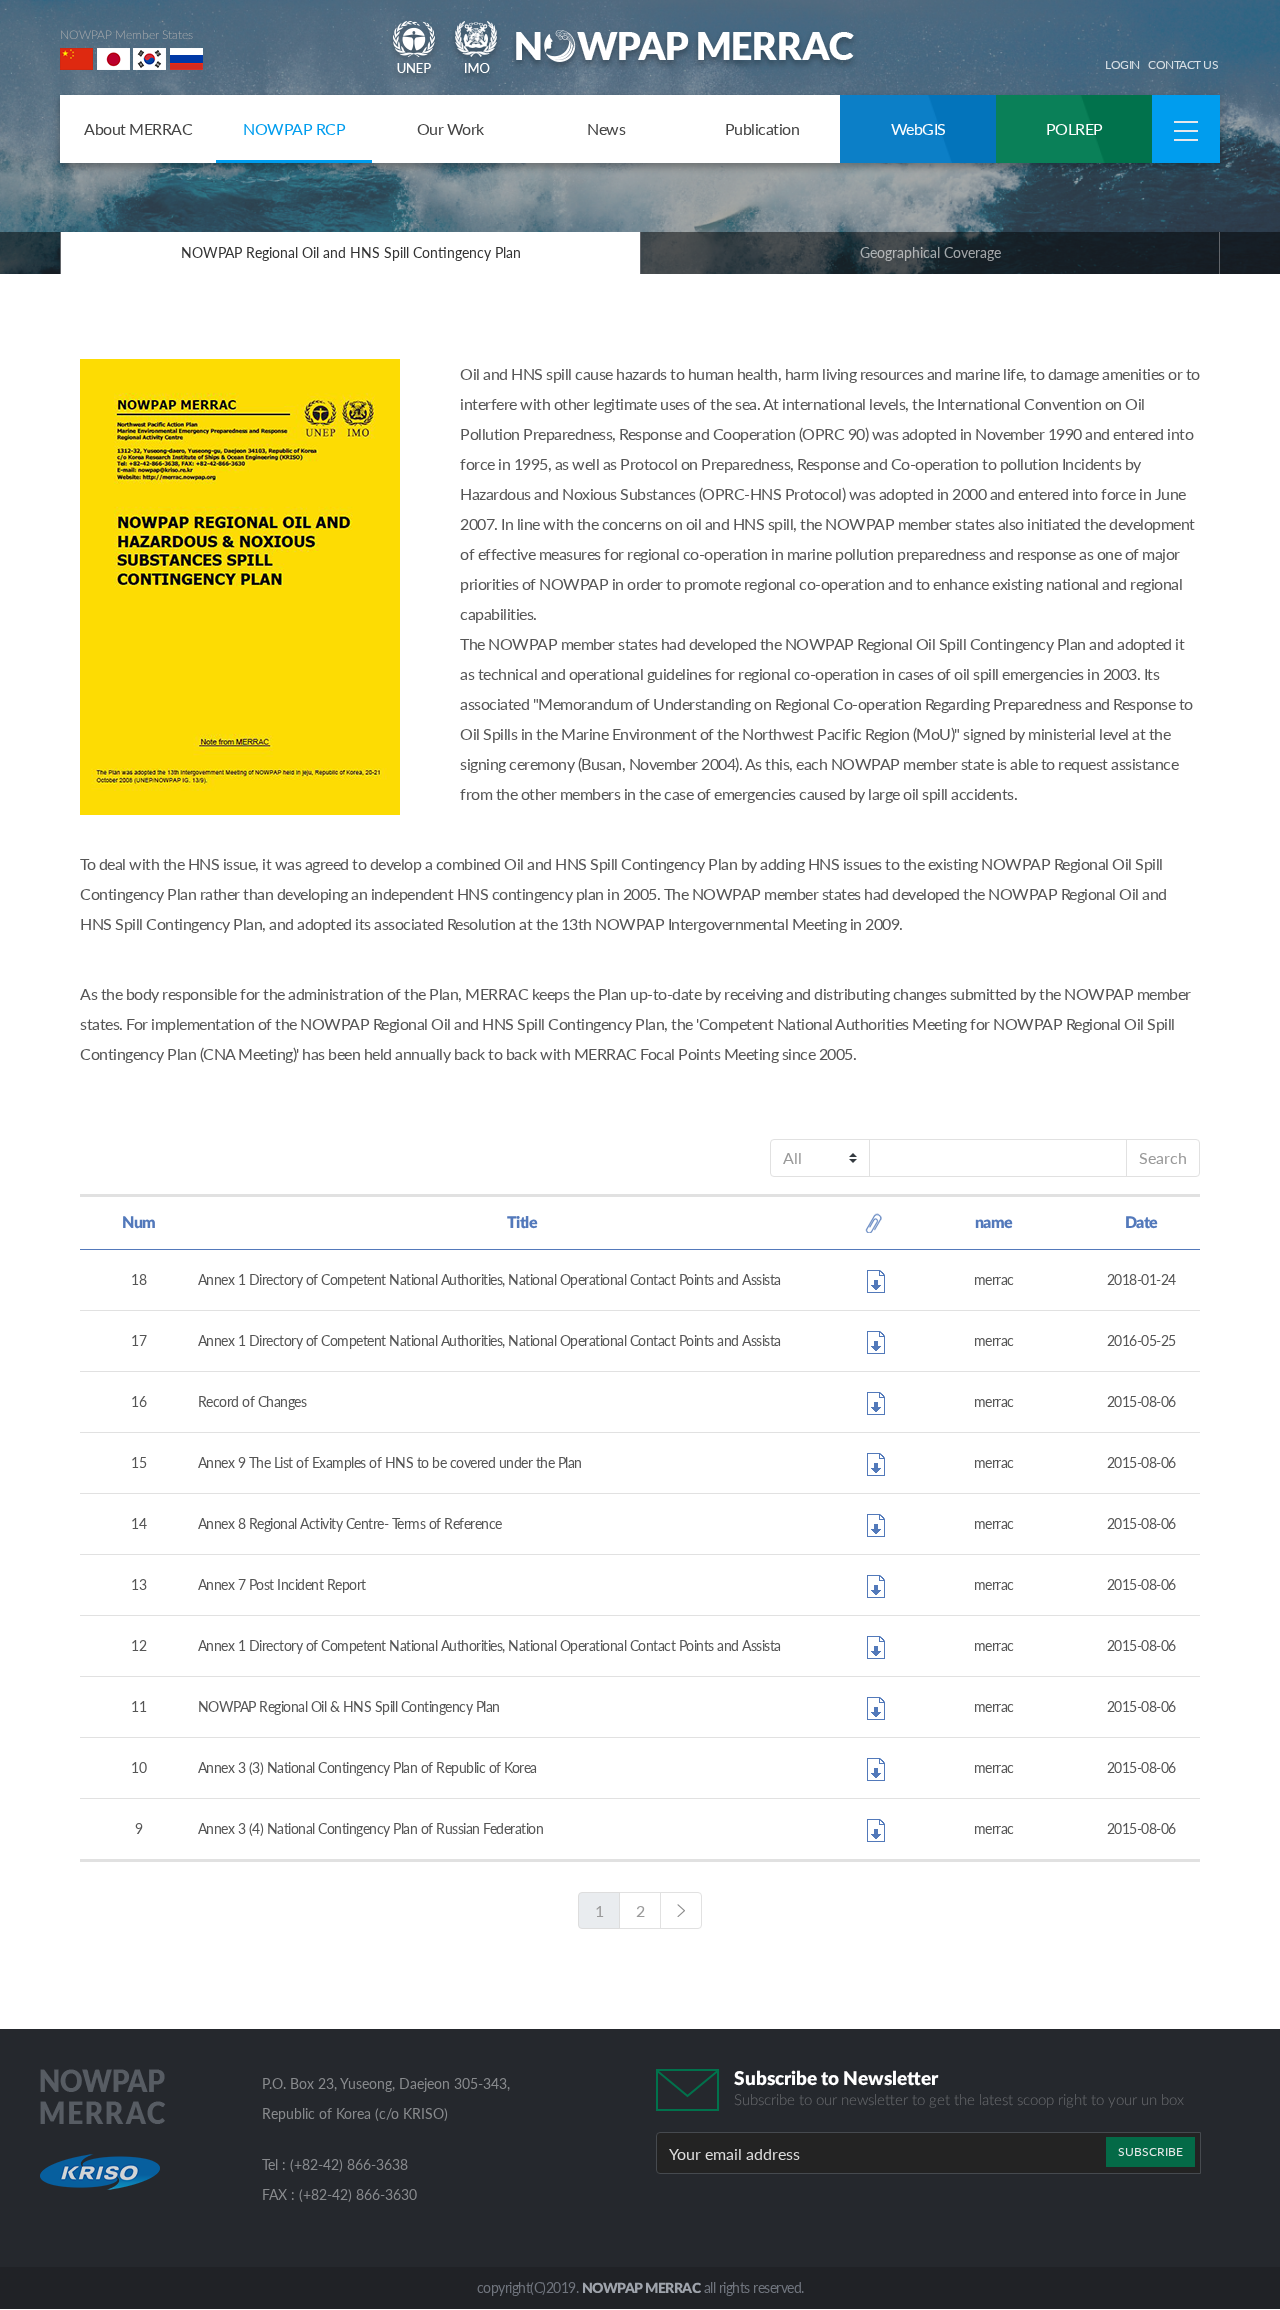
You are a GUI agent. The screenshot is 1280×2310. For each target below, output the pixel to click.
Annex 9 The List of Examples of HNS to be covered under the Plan (390, 1462)
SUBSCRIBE (1150, 2151)
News (606, 128)
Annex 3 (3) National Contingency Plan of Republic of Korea (367, 1767)
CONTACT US (1183, 64)
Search (1163, 1157)
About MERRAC (138, 128)
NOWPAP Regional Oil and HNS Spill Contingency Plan (351, 252)
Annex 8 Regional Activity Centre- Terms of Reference (350, 1523)
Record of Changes (252, 1401)
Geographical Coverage (930, 252)
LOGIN (1122, 64)
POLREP (1074, 128)
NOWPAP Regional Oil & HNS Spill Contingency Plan (349, 1706)
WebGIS (918, 128)
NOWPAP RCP (294, 128)
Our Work (450, 128)
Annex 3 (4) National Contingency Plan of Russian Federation (371, 1828)
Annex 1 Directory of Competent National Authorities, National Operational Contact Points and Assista (489, 1279)
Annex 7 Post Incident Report (282, 1584)
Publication (762, 128)
